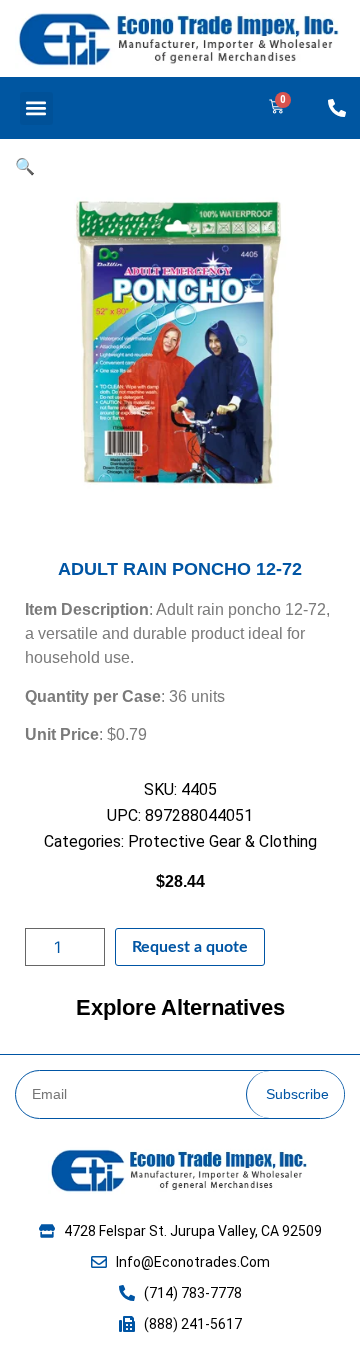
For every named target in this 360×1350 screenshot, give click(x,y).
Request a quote (190, 947)
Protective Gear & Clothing (222, 841)
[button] (36, 108)
